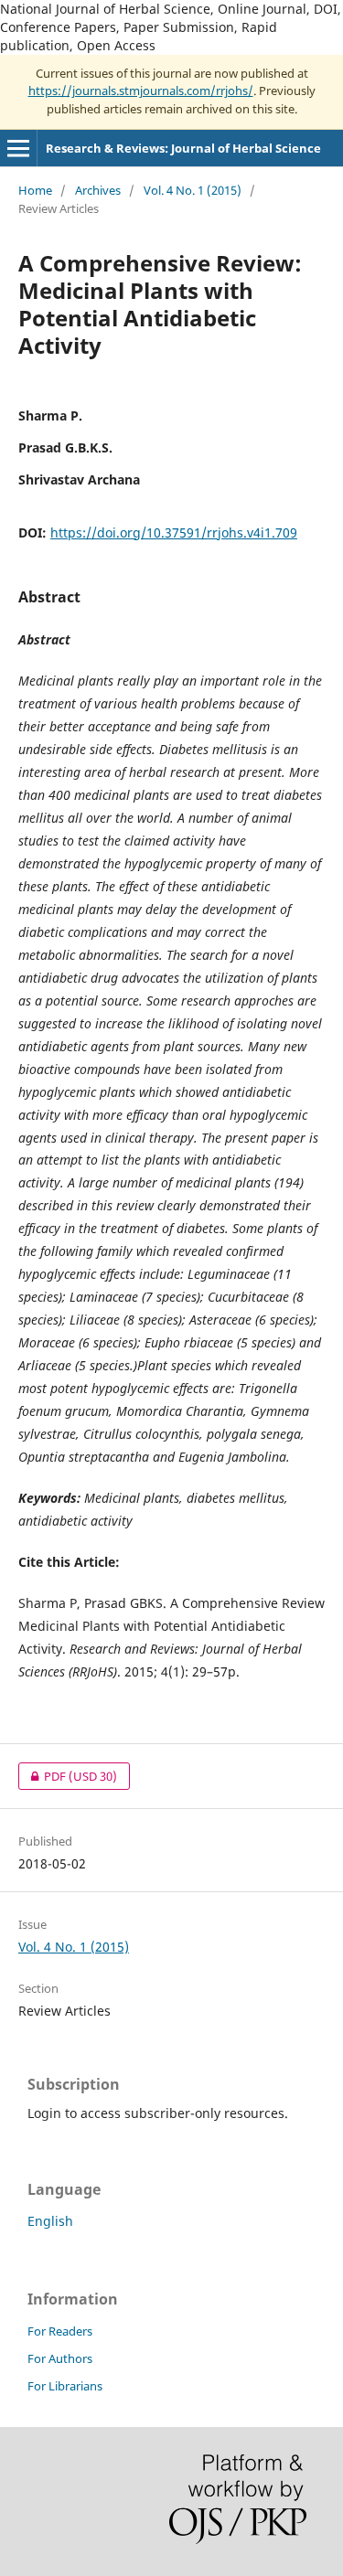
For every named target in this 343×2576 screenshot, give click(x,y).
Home (35, 190)
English (50, 2221)
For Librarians (65, 2386)
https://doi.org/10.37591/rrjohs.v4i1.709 (174, 532)
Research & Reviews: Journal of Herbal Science (183, 148)
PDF (68, 1776)
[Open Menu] (18, 148)
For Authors (60, 2358)
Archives (98, 190)
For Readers (60, 2331)
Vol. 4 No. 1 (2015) (193, 190)
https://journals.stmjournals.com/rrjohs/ (141, 90)
